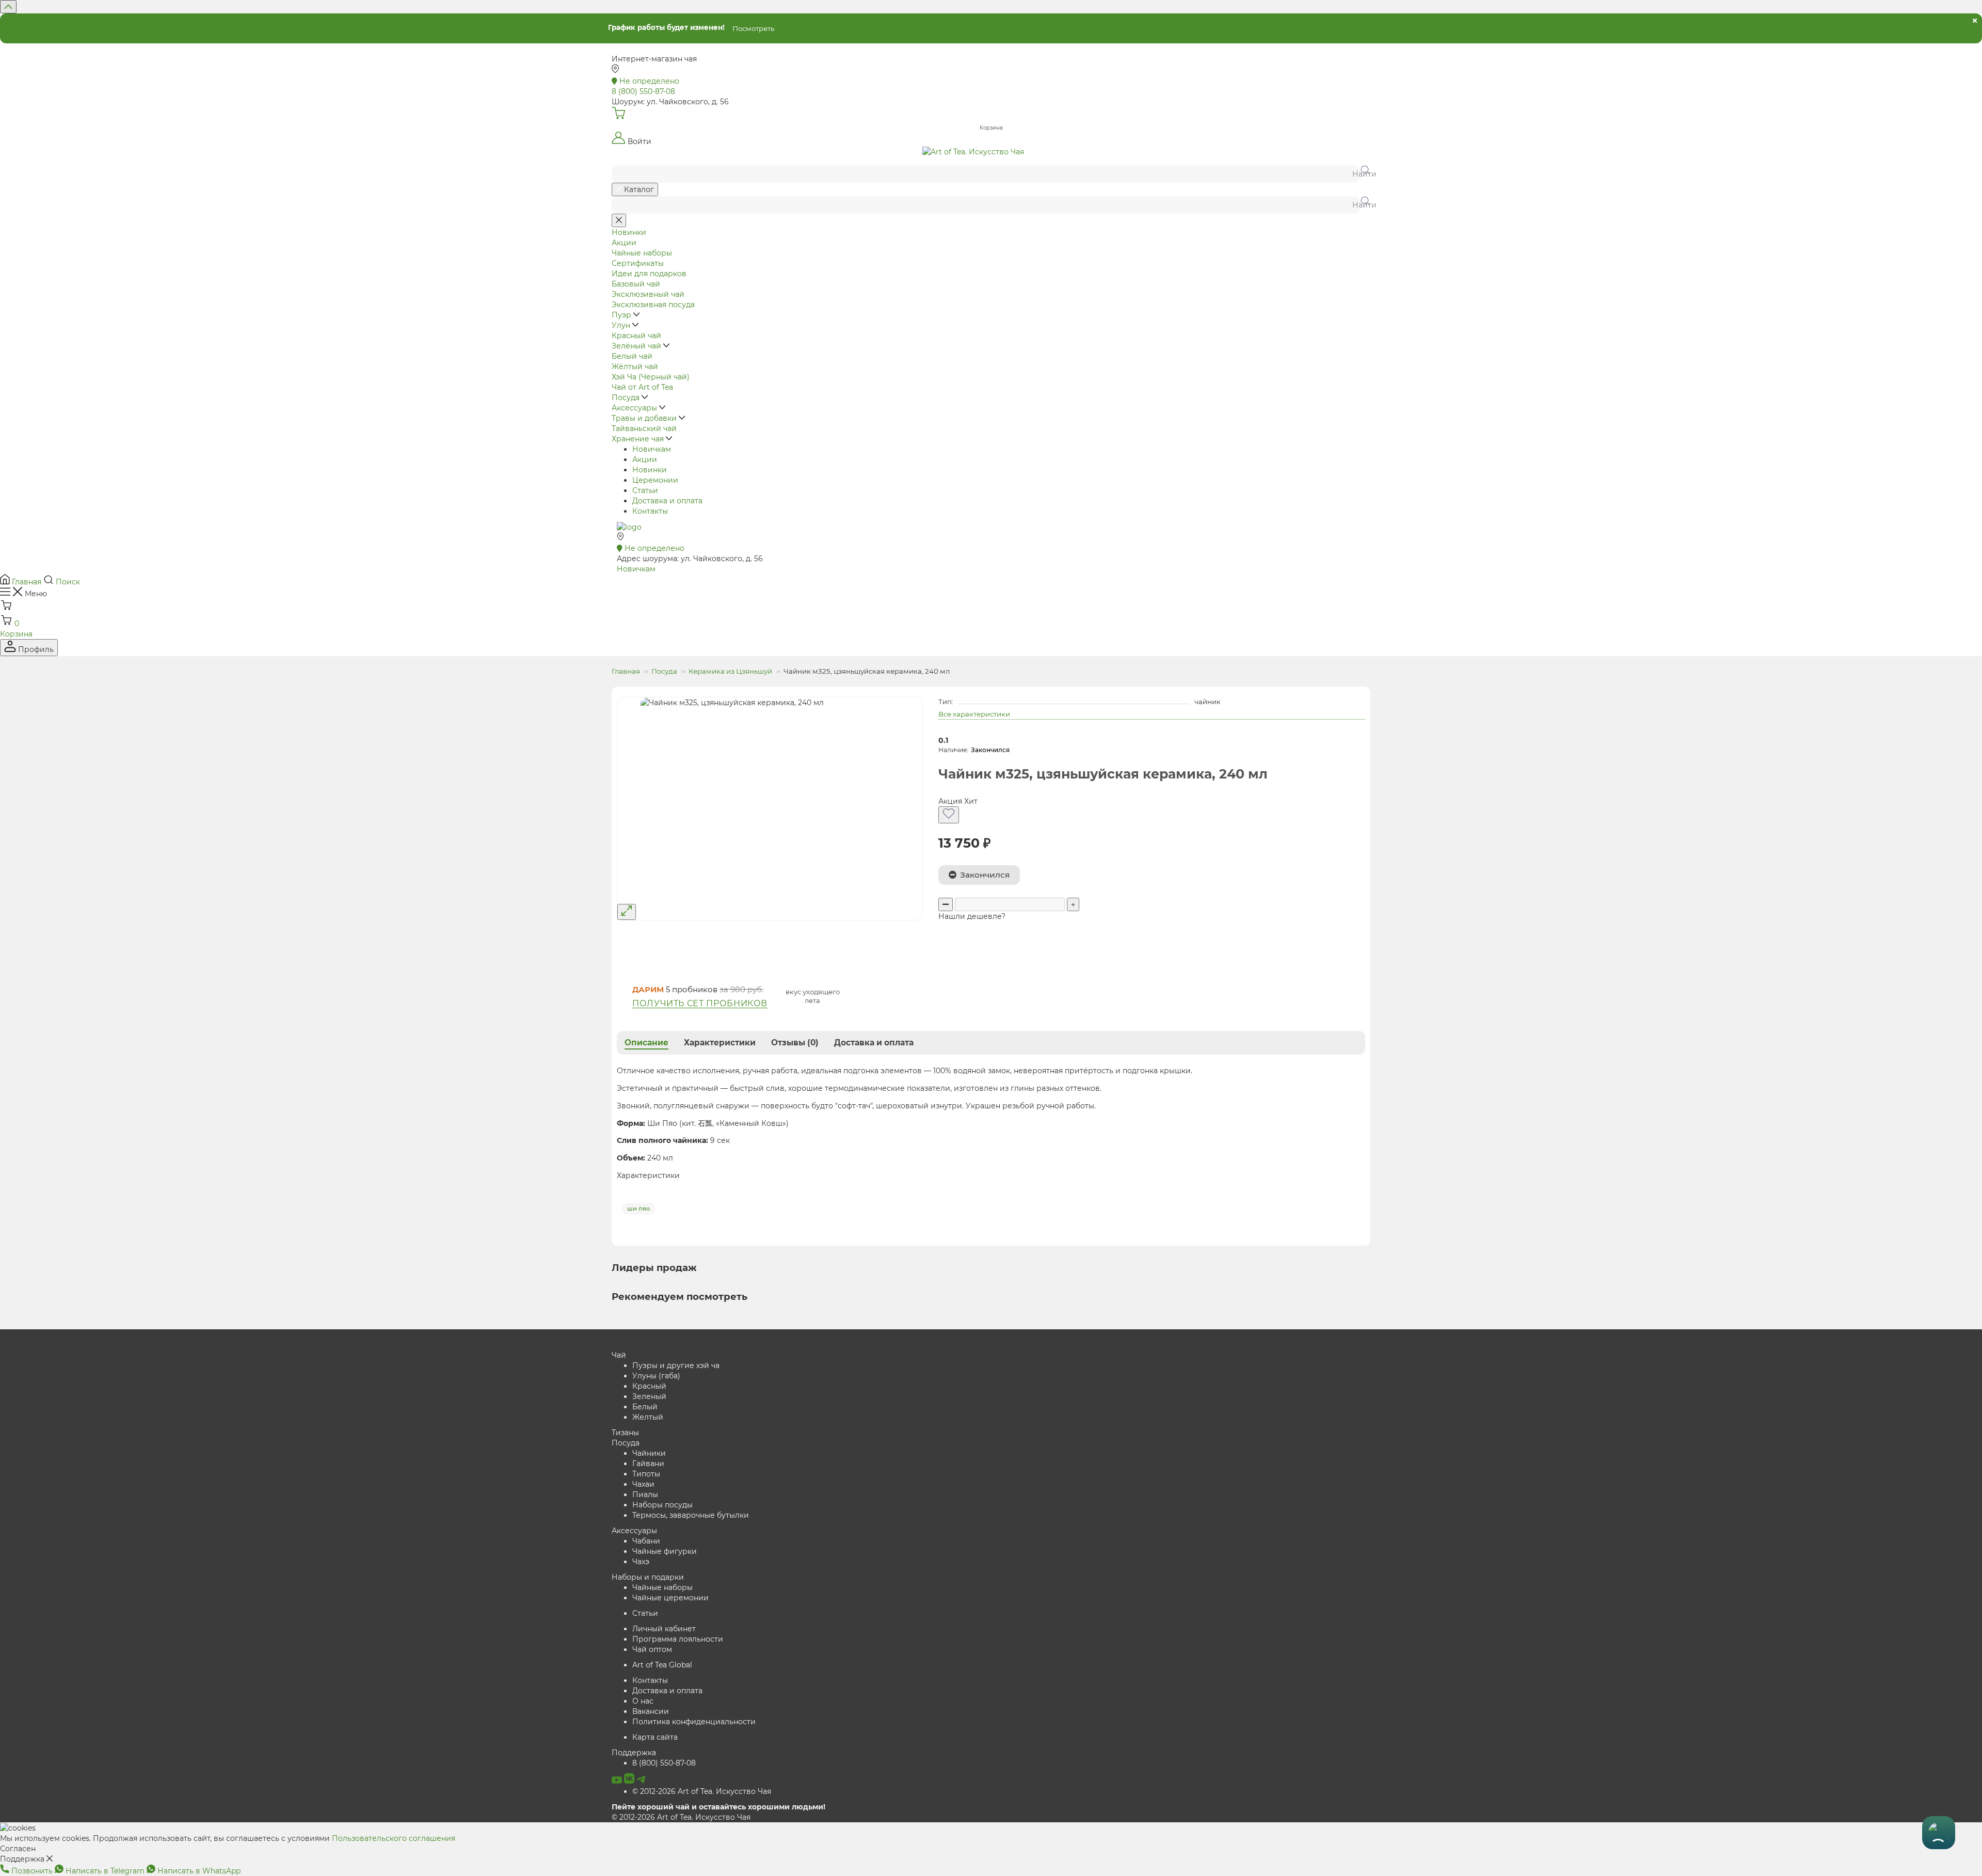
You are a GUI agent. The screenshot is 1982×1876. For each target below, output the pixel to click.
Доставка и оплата (667, 501)
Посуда (664, 671)
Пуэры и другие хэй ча (676, 1365)
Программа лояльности (678, 1639)
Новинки (650, 470)
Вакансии (651, 1711)
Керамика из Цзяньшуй (730, 671)
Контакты (650, 511)
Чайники (649, 1453)
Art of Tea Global (662, 1665)
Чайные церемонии (670, 1598)
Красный (649, 1386)
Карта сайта (655, 1737)
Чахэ (641, 1562)
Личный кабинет (664, 1629)
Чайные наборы (662, 1587)
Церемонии (655, 480)
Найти (1361, 174)
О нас (643, 1701)
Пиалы (645, 1495)
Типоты (646, 1474)
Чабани (646, 1541)
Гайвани (648, 1464)
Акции (645, 459)
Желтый (648, 1417)
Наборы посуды (662, 1505)
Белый (645, 1407)
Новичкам (652, 449)
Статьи (645, 490)
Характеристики (720, 1043)
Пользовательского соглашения (394, 1838)
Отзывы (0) (795, 1043)
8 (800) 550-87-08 (664, 1763)
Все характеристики (974, 714)
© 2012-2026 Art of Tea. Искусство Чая (702, 1791)
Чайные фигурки (665, 1551)
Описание (646, 1043)
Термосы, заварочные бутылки (691, 1515)
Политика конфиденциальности (694, 1722)
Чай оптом (652, 1649)
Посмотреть (753, 28)
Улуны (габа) (656, 1376)
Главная (626, 671)
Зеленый (649, 1396)
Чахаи (643, 1484)
